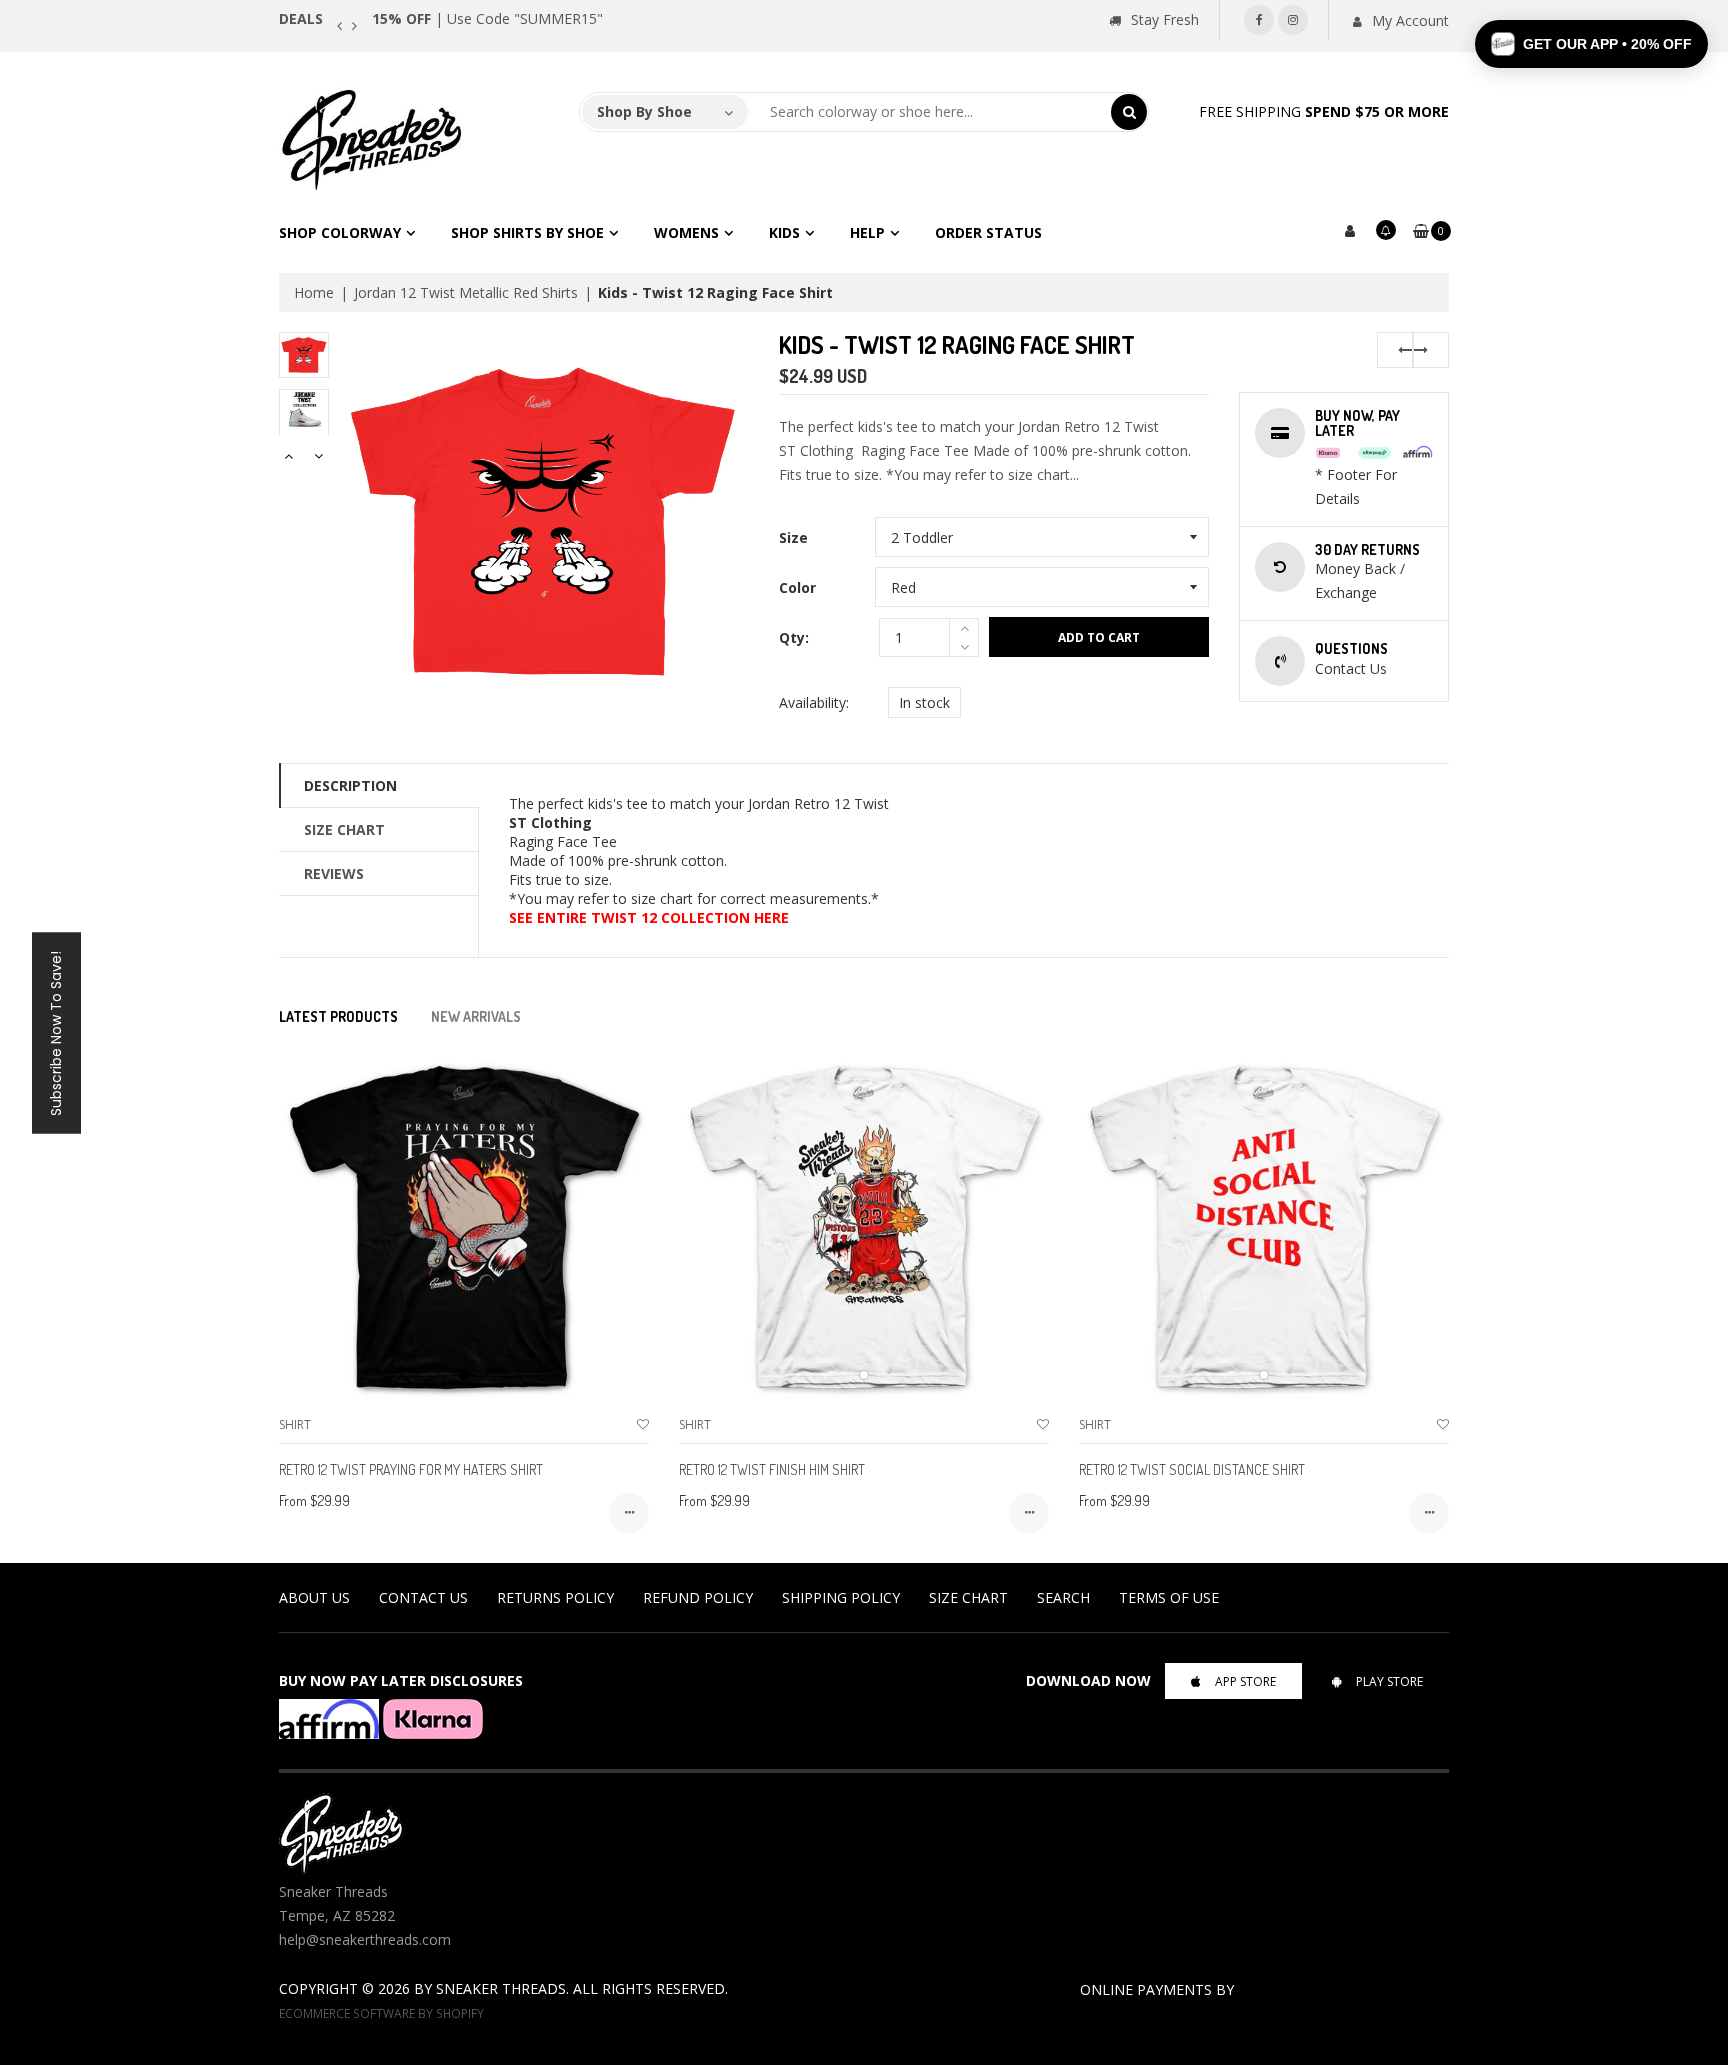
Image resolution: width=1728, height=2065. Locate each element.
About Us (314, 1597)
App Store (1245, 1681)
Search (1063, 1597)
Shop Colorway (340, 232)
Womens (686, 232)
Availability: (814, 702)
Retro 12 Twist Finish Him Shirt (772, 1469)
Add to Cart (1099, 637)
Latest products (338, 1016)
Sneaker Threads (501, 1988)
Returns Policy (555, 1597)
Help (867, 232)
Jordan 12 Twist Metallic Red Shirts (466, 292)
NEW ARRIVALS (476, 1016)
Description (350, 785)
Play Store (1389, 1681)
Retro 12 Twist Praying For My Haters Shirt (411, 1469)
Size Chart (344, 829)
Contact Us (423, 1597)
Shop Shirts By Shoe (527, 232)
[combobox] (930, 112)
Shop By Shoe (644, 111)
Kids (784, 232)
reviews (334, 873)
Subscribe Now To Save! (56, 1032)
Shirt (295, 1424)
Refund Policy (698, 1597)
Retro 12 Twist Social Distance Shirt (1192, 1469)
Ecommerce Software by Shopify (381, 2013)
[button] (1591, 44)
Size (793, 537)
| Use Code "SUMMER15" (487, 18)
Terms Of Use (1169, 1597)
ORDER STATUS (988, 232)
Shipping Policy (841, 1597)
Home (314, 292)
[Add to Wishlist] (643, 1424)
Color (797, 587)
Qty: (794, 637)
